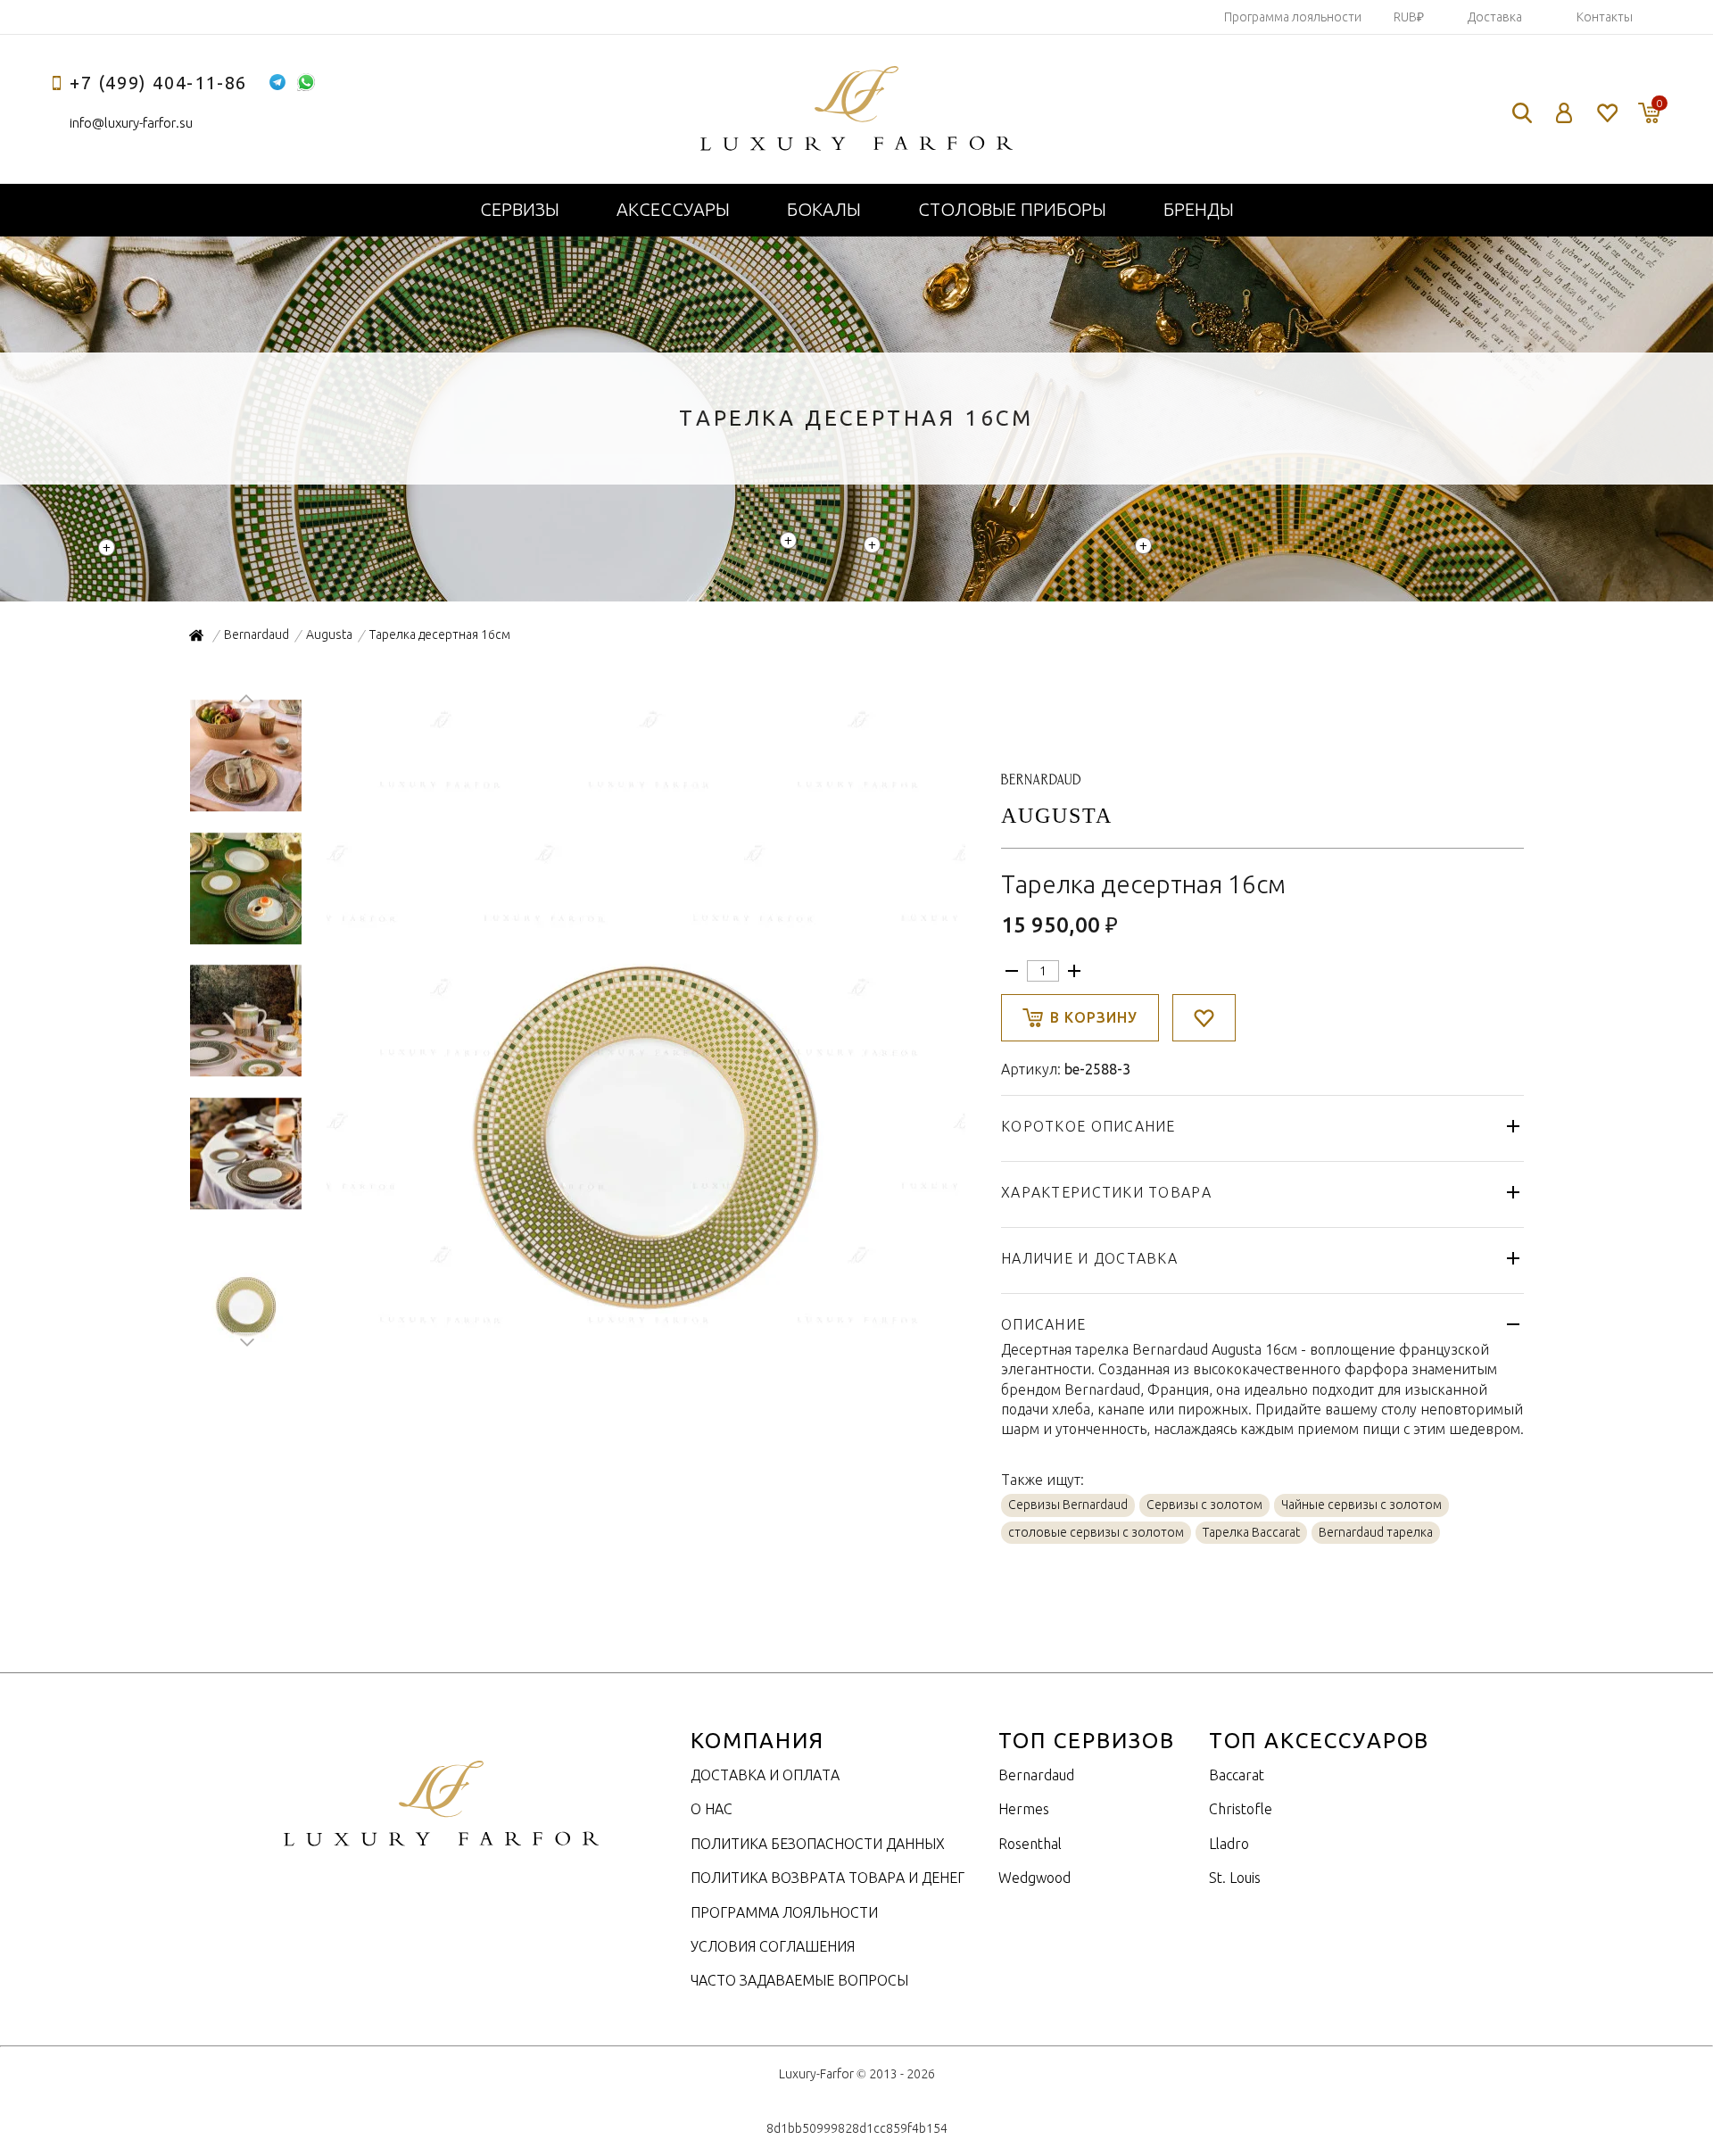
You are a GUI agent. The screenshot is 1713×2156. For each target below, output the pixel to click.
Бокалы (824, 209)
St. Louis (1235, 1878)
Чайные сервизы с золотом (1361, 1505)
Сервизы (520, 209)
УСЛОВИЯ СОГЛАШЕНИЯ (773, 1946)
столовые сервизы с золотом (1096, 1532)
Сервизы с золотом (1204, 1505)
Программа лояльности (1293, 17)
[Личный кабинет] (1564, 113)
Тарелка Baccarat (1251, 1532)
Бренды (1199, 209)
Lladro (1229, 1844)
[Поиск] (1522, 113)
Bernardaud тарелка (1376, 1532)
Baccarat (1237, 1775)
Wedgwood (1034, 1878)
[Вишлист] (1606, 113)
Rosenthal (1030, 1844)
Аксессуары (673, 209)
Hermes (1024, 1809)
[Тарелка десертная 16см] (644, 1332)
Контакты (1605, 17)
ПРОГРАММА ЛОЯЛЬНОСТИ (784, 1912)
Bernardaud (1036, 1775)
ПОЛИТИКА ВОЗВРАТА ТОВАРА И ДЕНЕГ (828, 1878)
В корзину (1094, 1017)
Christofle (1241, 1809)
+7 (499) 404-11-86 (158, 83)
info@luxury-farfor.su (131, 123)
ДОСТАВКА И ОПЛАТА (765, 1775)
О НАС (712, 1809)
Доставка (1495, 17)
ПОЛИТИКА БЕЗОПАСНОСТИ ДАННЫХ (818, 1844)
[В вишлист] (1204, 1018)
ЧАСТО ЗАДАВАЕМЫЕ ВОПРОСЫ (799, 1980)
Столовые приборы (1012, 209)
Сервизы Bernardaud (1068, 1505)
